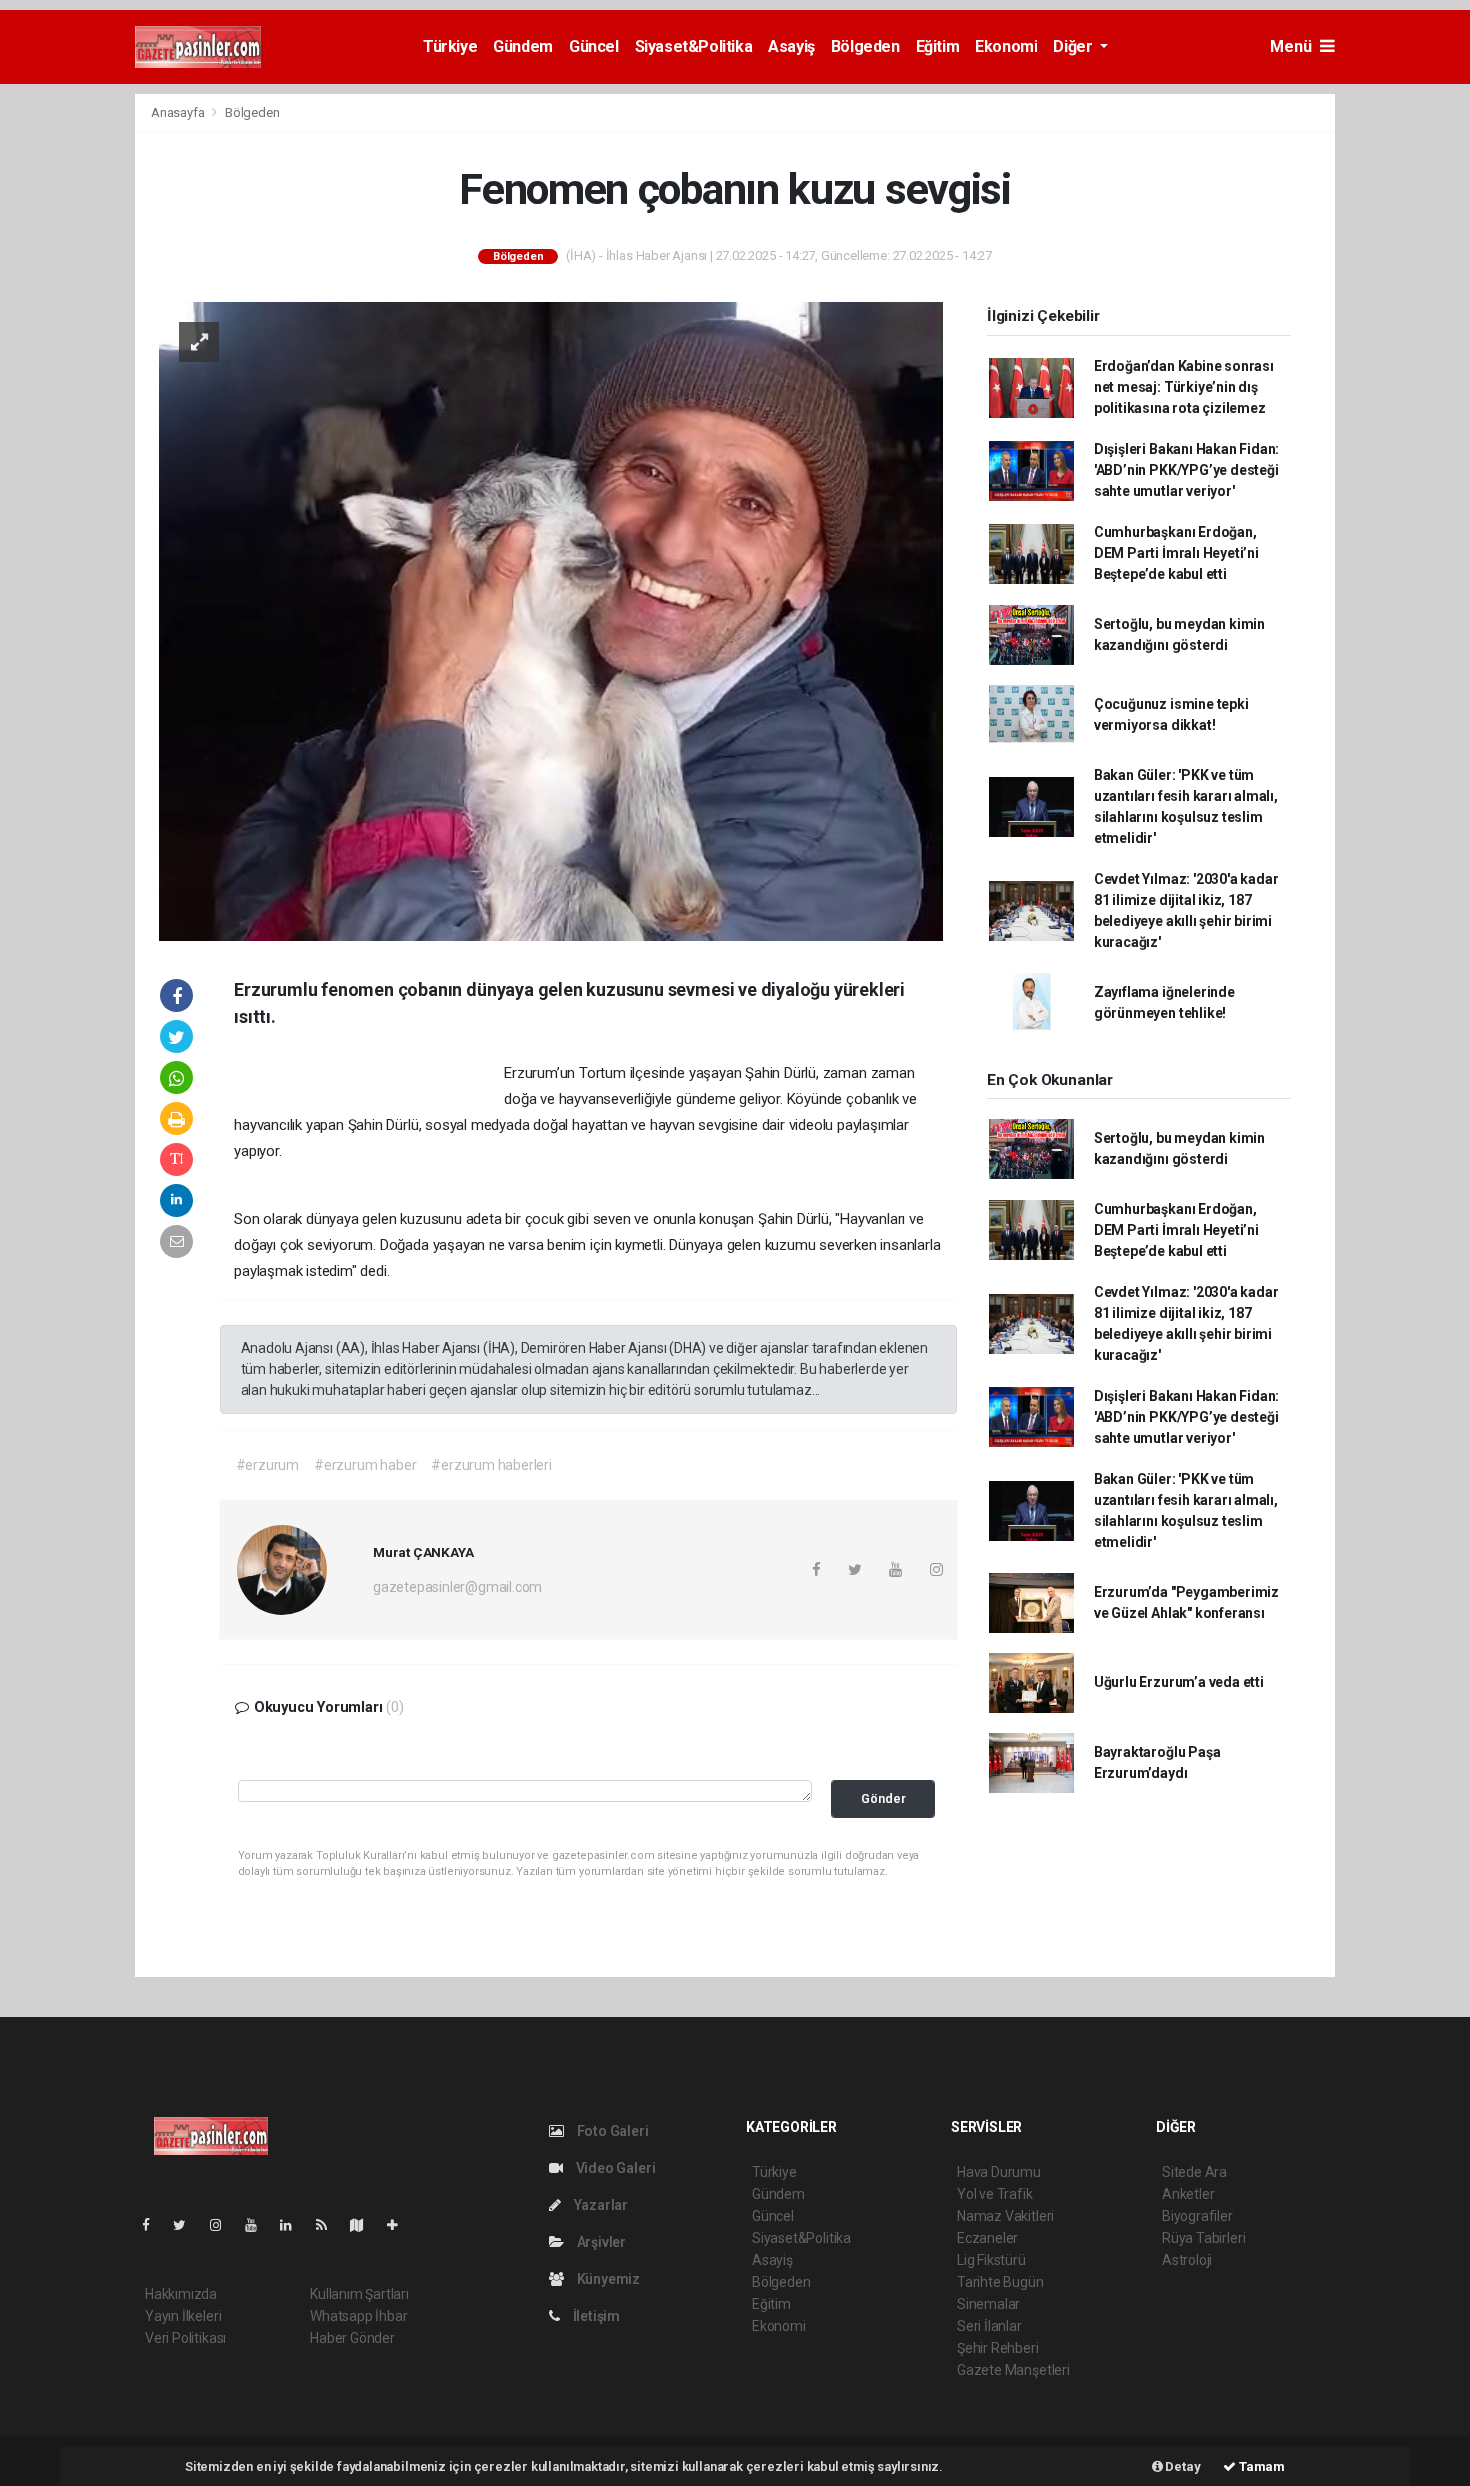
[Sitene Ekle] (400, 2225)
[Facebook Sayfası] (154, 2225)
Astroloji (1187, 2260)
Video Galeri (614, 2168)
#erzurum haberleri (491, 1465)
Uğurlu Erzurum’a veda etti (1179, 1682)
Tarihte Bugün (1000, 2282)
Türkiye (450, 46)
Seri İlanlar (989, 2326)
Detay (1182, 2466)
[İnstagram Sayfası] (224, 2225)
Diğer (1074, 46)
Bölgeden (865, 46)
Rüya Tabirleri (1203, 2238)
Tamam (1260, 2466)
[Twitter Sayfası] (187, 2225)
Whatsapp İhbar (358, 2316)
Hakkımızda (181, 2294)
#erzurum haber (365, 1465)
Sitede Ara (1194, 2172)
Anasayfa (179, 112)
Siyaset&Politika (694, 46)
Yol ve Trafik (995, 2194)
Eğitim (938, 46)
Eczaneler (987, 2238)
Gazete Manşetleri (1013, 2370)
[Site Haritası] (365, 2225)
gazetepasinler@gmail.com (457, 1587)
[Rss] (329, 2225)
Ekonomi (1006, 46)
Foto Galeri (611, 2131)
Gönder (883, 1798)
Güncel (594, 46)
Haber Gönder (352, 2338)
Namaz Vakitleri (1005, 2216)
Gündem (523, 46)
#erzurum (267, 1465)
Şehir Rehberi (998, 2348)
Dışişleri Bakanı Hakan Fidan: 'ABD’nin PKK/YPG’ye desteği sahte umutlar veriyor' (1186, 470)
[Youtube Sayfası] (259, 2225)
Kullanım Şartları (359, 2294)
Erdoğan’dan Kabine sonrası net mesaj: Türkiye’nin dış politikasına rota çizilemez (1184, 387)
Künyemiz (607, 2279)
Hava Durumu (999, 2172)
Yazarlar (599, 2205)
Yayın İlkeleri (183, 2316)
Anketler (1188, 2194)
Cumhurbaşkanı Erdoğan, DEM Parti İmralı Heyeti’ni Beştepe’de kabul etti (1176, 553)
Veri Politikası (185, 2338)
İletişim (595, 2316)
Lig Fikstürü (991, 2260)
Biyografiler (1197, 2216)
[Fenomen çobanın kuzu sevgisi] (551, 620)
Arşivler (600, 2242)
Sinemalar (988, 2304)
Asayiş (791, 46)
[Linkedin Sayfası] (294, 2225)
